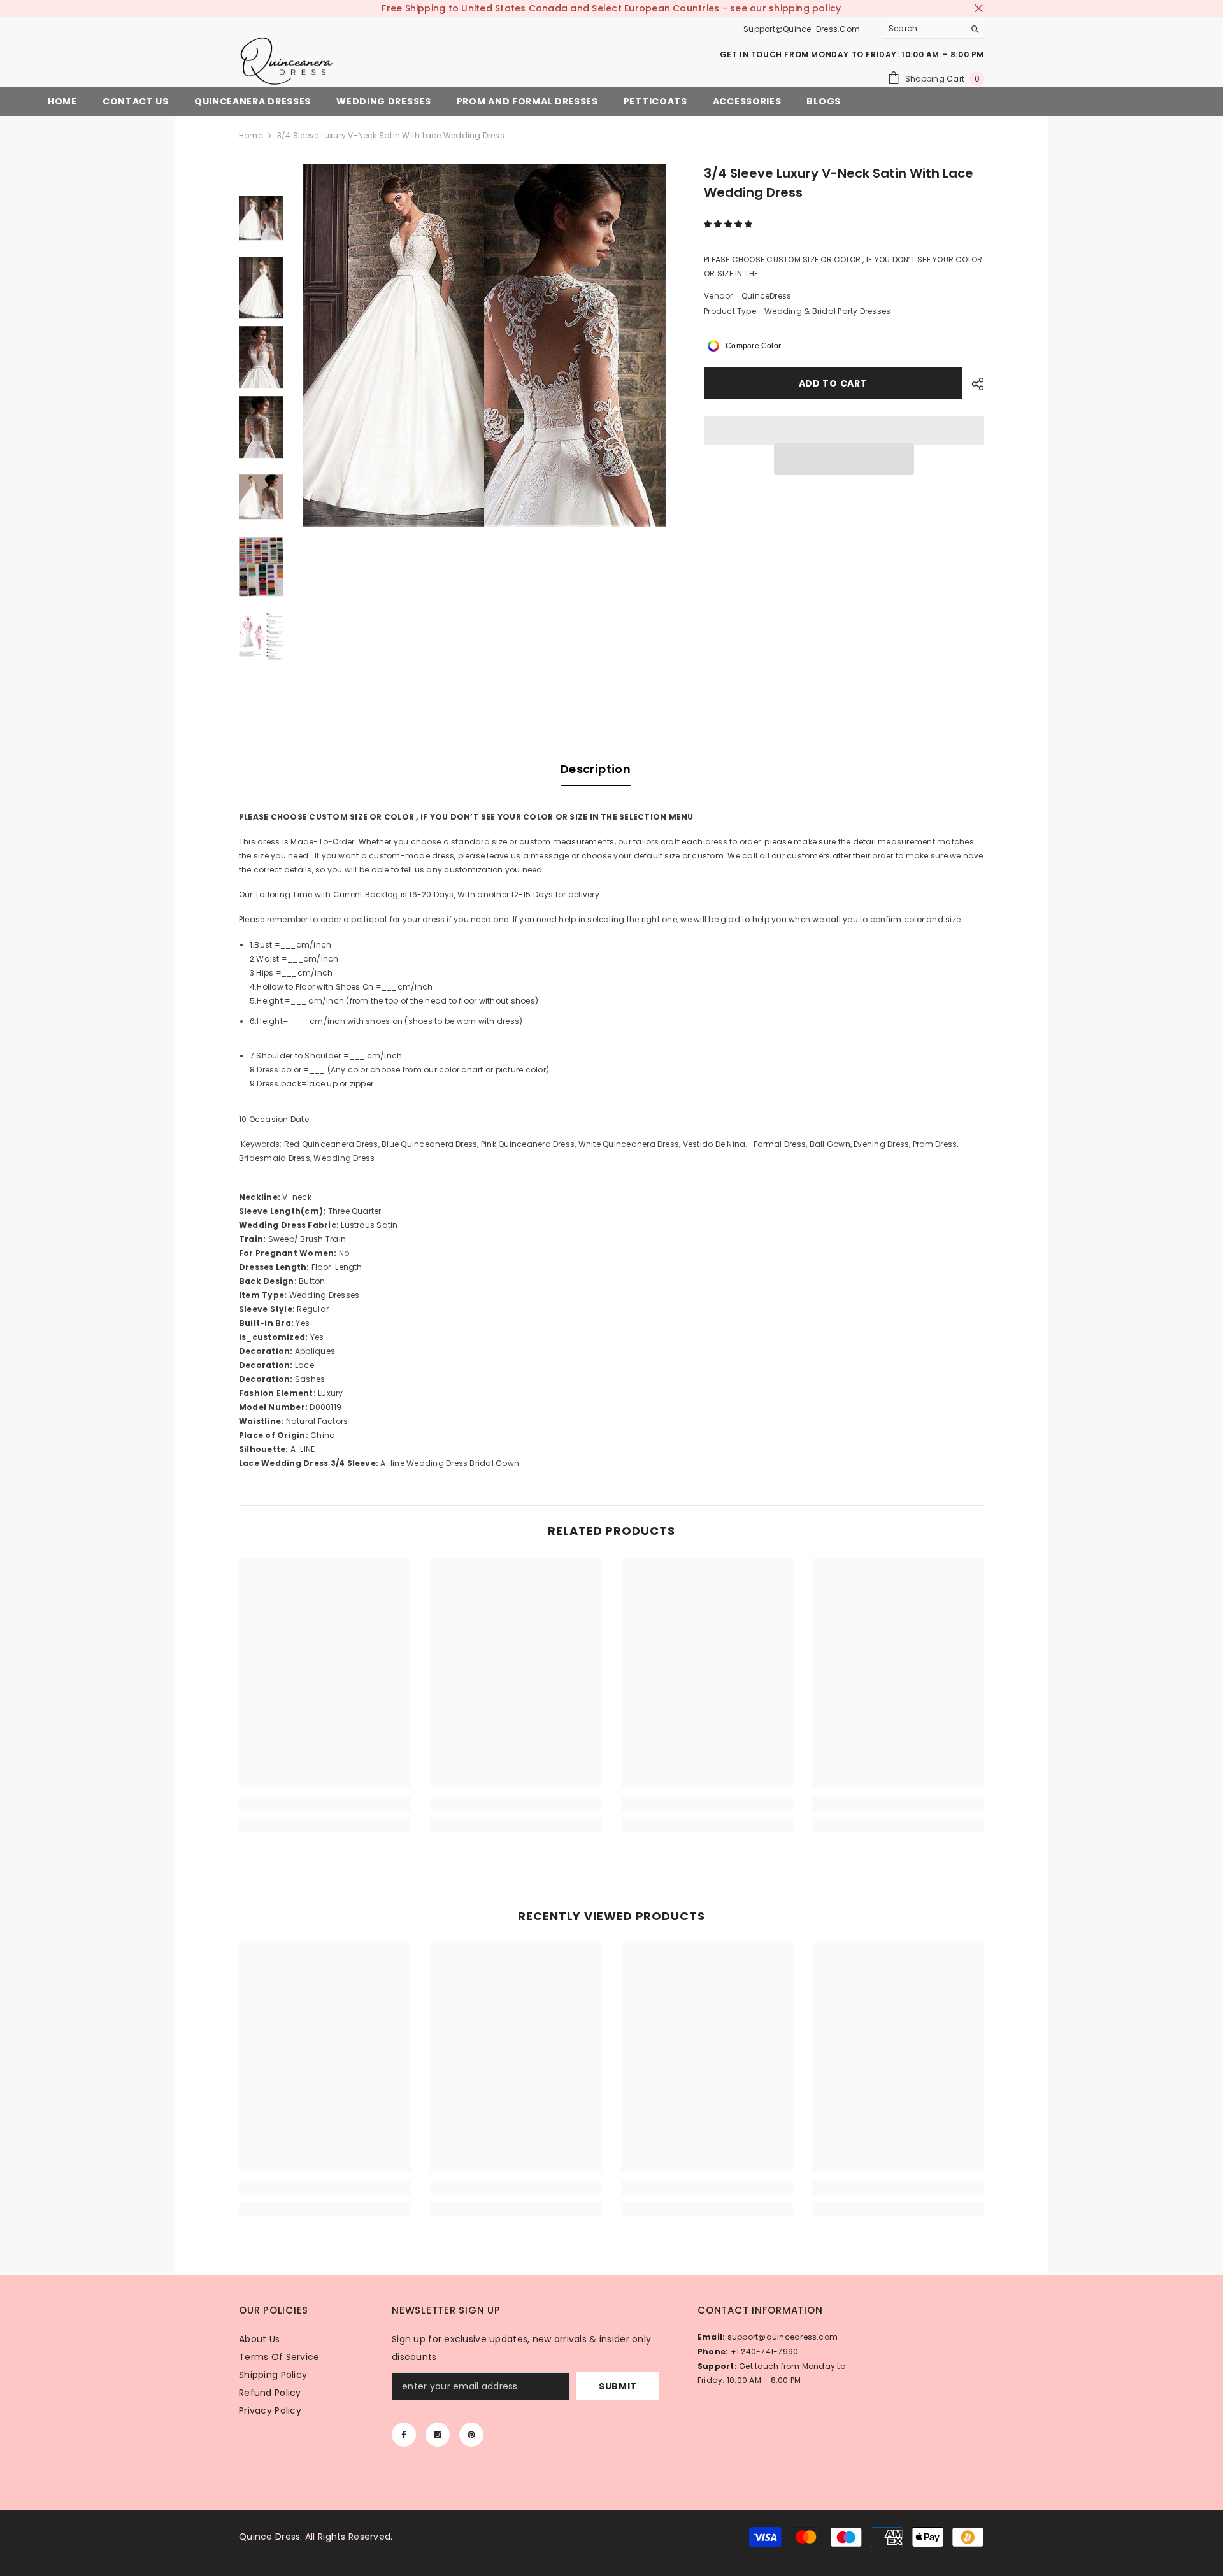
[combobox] (923, 29)
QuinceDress (767, 296)
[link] (325, 1804)
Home (251, 135)
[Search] (933, 29)
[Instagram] (438, 2435)
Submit (618, 2386)
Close (979, 9)
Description (596, 769)
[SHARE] (973, 384)
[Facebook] (404, 2435)
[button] (729, 224)
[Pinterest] (471, 2435)
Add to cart (836, 383)
